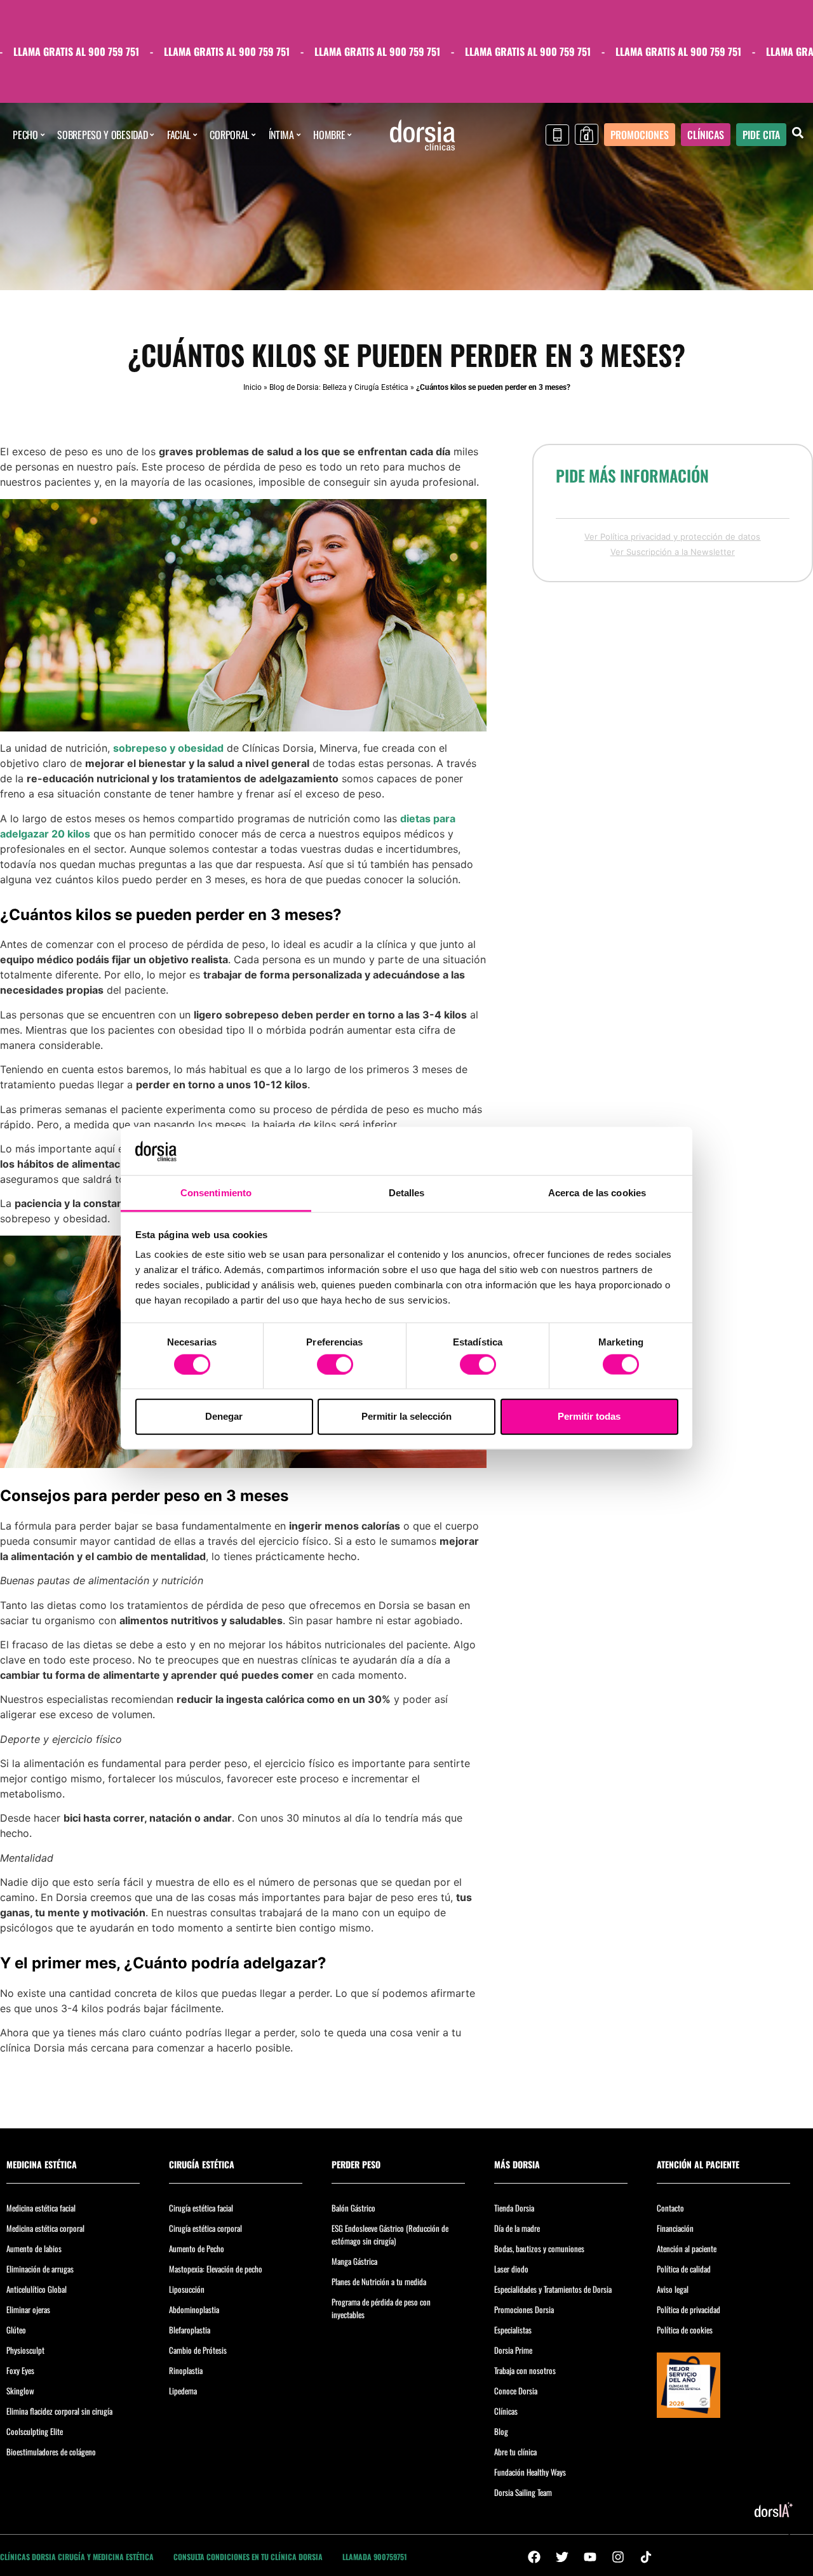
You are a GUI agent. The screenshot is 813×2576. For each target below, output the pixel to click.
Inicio (252, 387)
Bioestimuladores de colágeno (51, 2452)
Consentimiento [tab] (216, 1193)
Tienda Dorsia (514, 2208)
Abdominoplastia (194, 2309)
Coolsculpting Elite (35, 2431)
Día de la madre (517, 2228)
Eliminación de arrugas (40, 2269)
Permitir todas (589, 1416)
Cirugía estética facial (201, 2208)
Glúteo (16, 2330)
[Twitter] (562, 2557)
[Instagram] (618, 2557)
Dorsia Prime (513, 2350)
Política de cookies (685, 2330)
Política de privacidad (689, 2309)
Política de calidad (684, 2269)
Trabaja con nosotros (525, 2370)
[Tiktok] (646, 2557)
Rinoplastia (186, 2370)
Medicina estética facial (41, 2208)
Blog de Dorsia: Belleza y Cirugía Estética (339, 387)
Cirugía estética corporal (205, 2228)
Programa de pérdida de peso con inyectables (381, 2308)
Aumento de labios (34, 2248)
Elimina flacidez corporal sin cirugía (59, 2411)
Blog (501, 2431)
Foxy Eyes (20, 2370)
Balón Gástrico (353, 2208)
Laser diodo (511, 2269)
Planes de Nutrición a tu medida (379, 2281)
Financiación (675, 2228)
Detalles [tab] (407, 1193)
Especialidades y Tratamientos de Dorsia (553, 2289)
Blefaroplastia (190, 2330)
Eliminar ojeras (28, 2309)
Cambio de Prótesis (198, 2350)
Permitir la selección (406, 1416)
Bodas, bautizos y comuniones (539, 2248)
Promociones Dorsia (524, 2309)
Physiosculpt (25, 2350)
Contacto (670, 2208)
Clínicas (506, 2411)
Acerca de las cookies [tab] (597, 1193)
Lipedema (183, 2391)
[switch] (335, 1364)
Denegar (224, 1416)
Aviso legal (673, 2289)
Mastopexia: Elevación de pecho (216, 2269)
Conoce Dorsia (516, 2391)
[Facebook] (534, 2557)
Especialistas (513, 2330)
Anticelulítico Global (37, 2289)
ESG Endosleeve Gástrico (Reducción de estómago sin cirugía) (390, 2234)
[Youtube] (590, 2557)
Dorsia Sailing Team (523, 2492)
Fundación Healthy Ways (530, 2472)
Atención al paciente (687, 2248)
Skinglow (20, 2391)
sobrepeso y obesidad (168, 748)
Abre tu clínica (515, 2452)
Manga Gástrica (354, 2261)
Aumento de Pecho (197, 2248)
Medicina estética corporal (45, 2228)
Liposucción (187, 2289)
